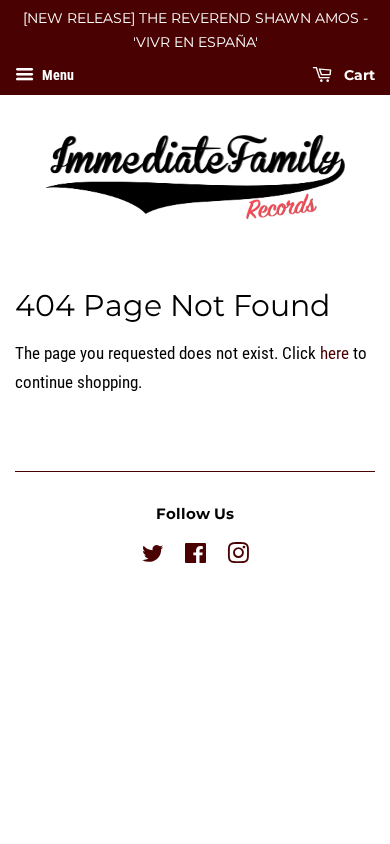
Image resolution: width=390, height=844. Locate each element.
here (334, 353)
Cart (357, 75)
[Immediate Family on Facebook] (195, 557)
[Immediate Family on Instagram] (238, 557)
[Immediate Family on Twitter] (153, 557)
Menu (56, 75)
